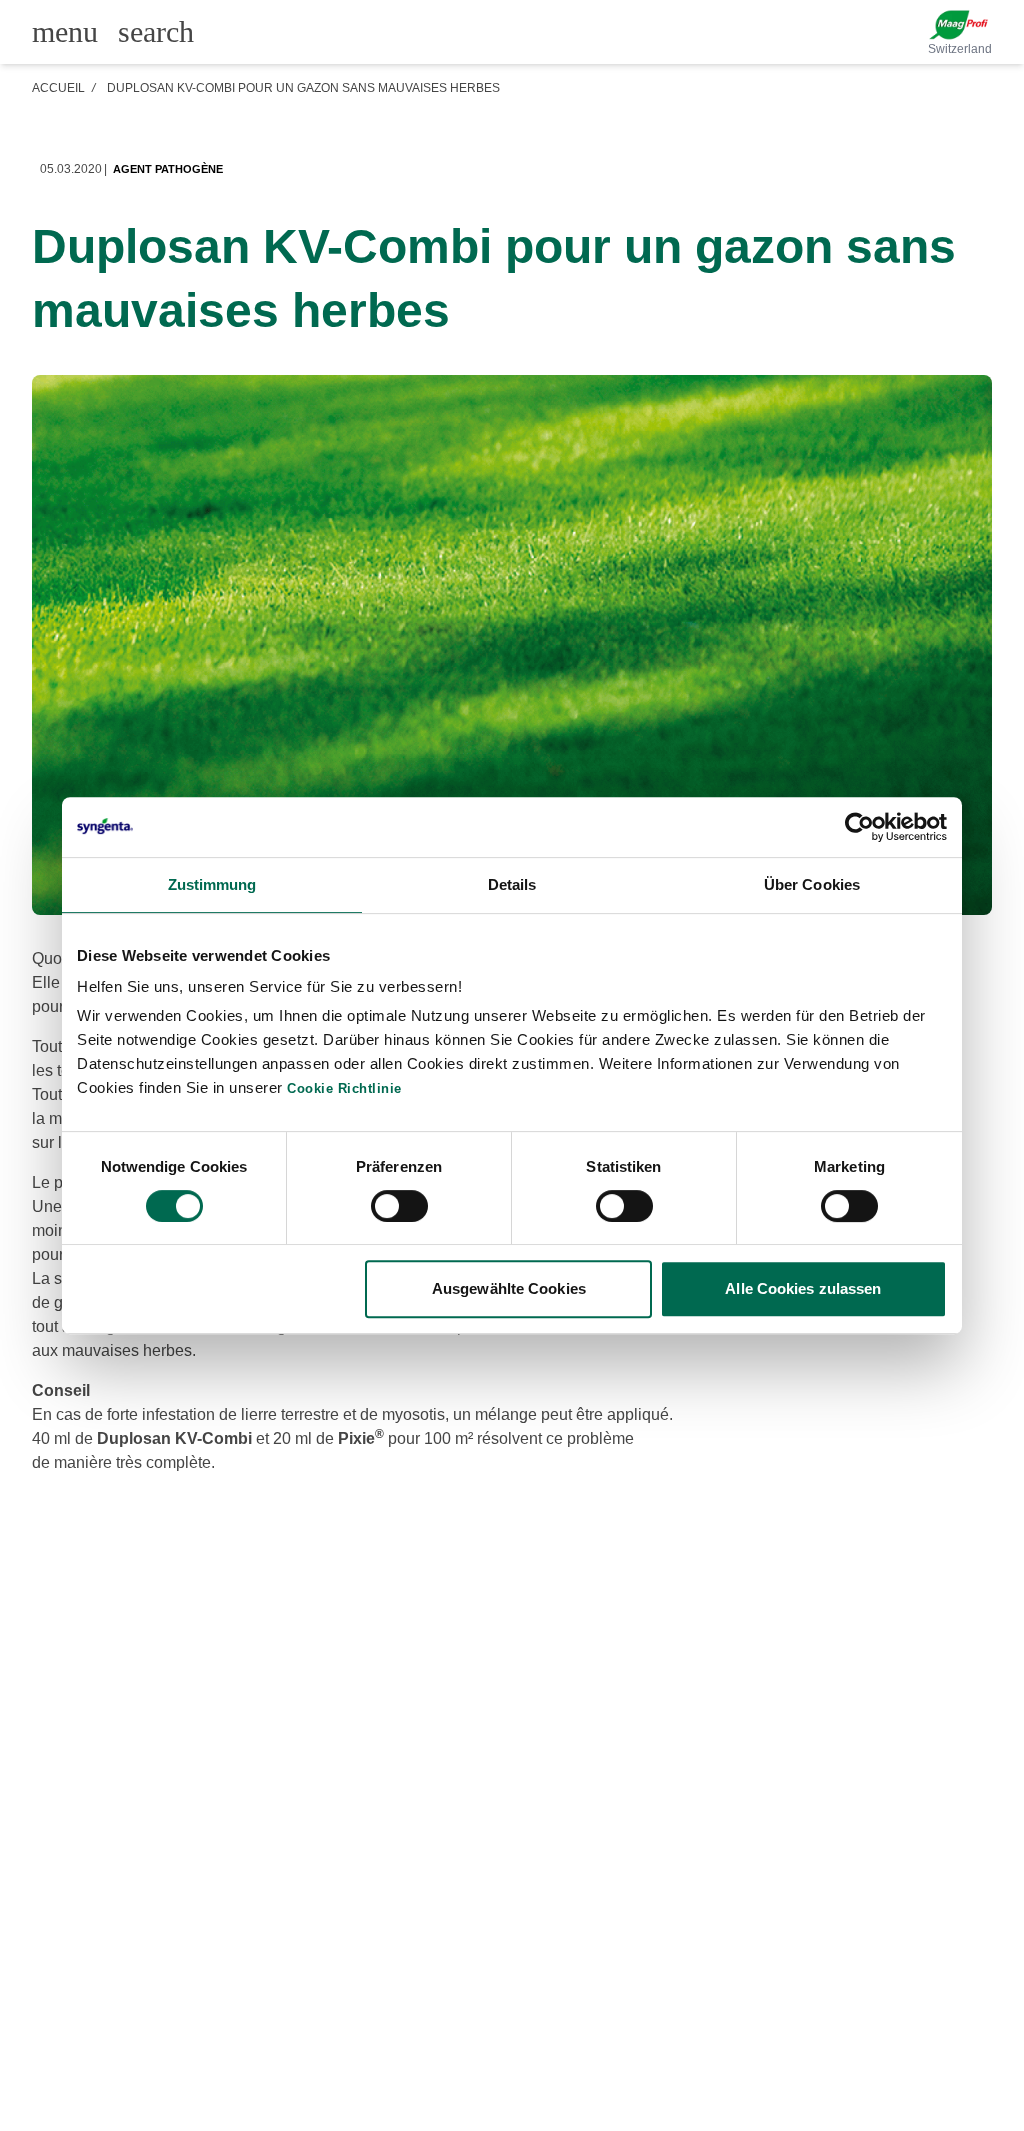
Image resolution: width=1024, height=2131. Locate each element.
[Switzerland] (960, 25)
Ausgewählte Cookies (509, 1288)
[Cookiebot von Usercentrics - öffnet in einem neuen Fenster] (859, 827)
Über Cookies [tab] (812, 884)
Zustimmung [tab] (212, 884)
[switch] (399, 1206)
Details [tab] (512, 884)
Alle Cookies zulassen (803, 1288)
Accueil (58, 88)
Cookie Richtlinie (344, 1089)
